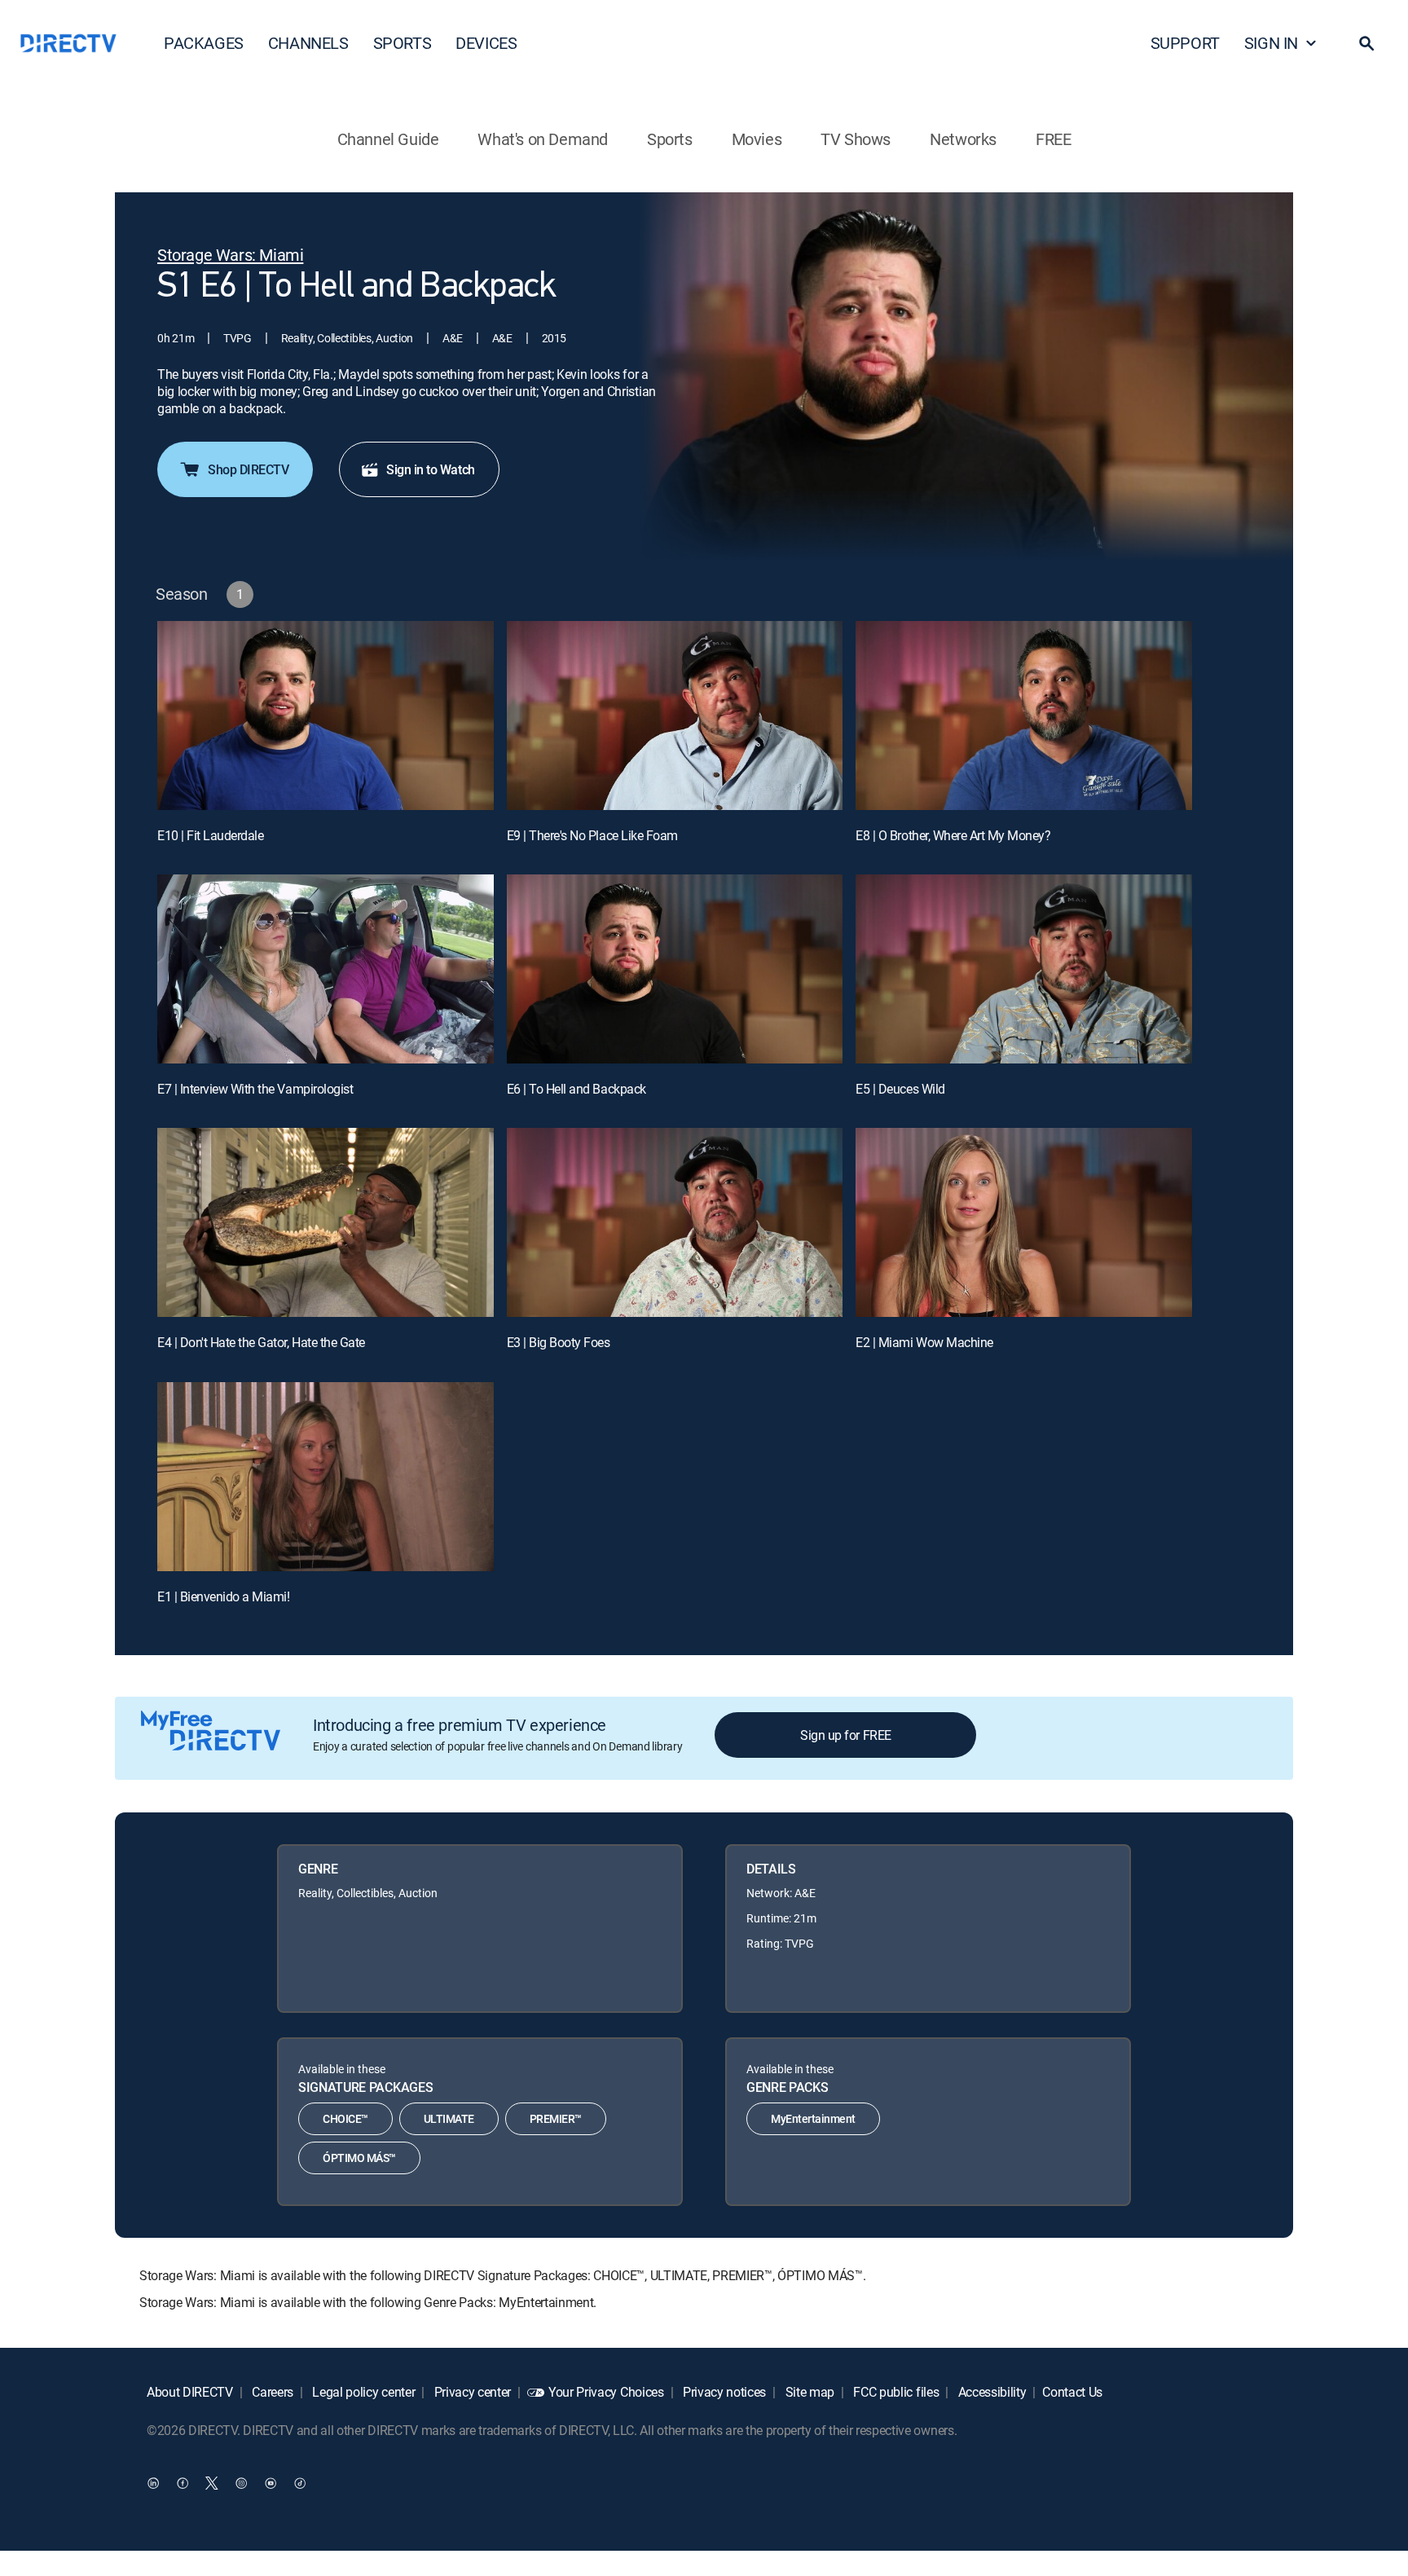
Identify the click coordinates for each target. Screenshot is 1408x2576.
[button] (1366, 43)
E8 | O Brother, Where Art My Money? (953, 835)
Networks (963, 139)
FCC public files (895, 2392)
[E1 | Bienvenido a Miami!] (326, 1477)
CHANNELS (308, 43)
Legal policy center (363, 2392)
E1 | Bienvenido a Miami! (223, 1596)
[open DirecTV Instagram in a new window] (241, 2482)
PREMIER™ (556, 2118)
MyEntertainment (813, 2118)
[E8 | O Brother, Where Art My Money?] (1024, 716)
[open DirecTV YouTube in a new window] (271, 2482)
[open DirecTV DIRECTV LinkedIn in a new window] (153, 2482)
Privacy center (471, 2392)
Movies (757, 139)
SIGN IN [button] (1271, 43)
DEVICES (486, 43)
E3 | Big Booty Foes (559, 1342)
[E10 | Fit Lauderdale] (326, 716)
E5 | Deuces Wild (900, 1089)
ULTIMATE (449, 2118)
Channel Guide (388, 139)
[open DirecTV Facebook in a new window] (183, 2482)
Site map (808, 2392)
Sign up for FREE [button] (845, 1735)
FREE (1053, 139)
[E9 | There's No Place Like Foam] (675, 716)
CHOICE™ (345, 2118)
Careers (271, 2392)
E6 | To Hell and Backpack (576, 1089)
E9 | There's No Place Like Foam (592, 835)
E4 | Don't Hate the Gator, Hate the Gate (261, 1342)
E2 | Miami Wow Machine (924, 1342)
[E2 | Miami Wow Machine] (1024, 1222)
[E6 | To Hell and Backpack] (675, 969)
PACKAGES (204, 43)
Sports (670, 139)
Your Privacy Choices (606, 2392)
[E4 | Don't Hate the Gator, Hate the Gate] (326, 1222)
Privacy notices (723, 2392)
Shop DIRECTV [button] (248, 469)
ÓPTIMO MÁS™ (359, 2158)
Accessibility (991, 2392)
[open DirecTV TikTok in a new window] (300, 2482)
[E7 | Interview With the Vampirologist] (326, 969)
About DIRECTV (190, 2392)
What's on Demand (543, 139)
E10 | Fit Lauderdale (210, 835)
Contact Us (1072, 2392)
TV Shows (856, 139)
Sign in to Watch (430, 469)
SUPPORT (1185, 43)
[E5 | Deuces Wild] (1024, 969)
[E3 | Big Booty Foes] (675, 1222)
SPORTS (403, 43)
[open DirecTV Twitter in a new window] (212, 2482)
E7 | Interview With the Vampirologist (255, 1089)
